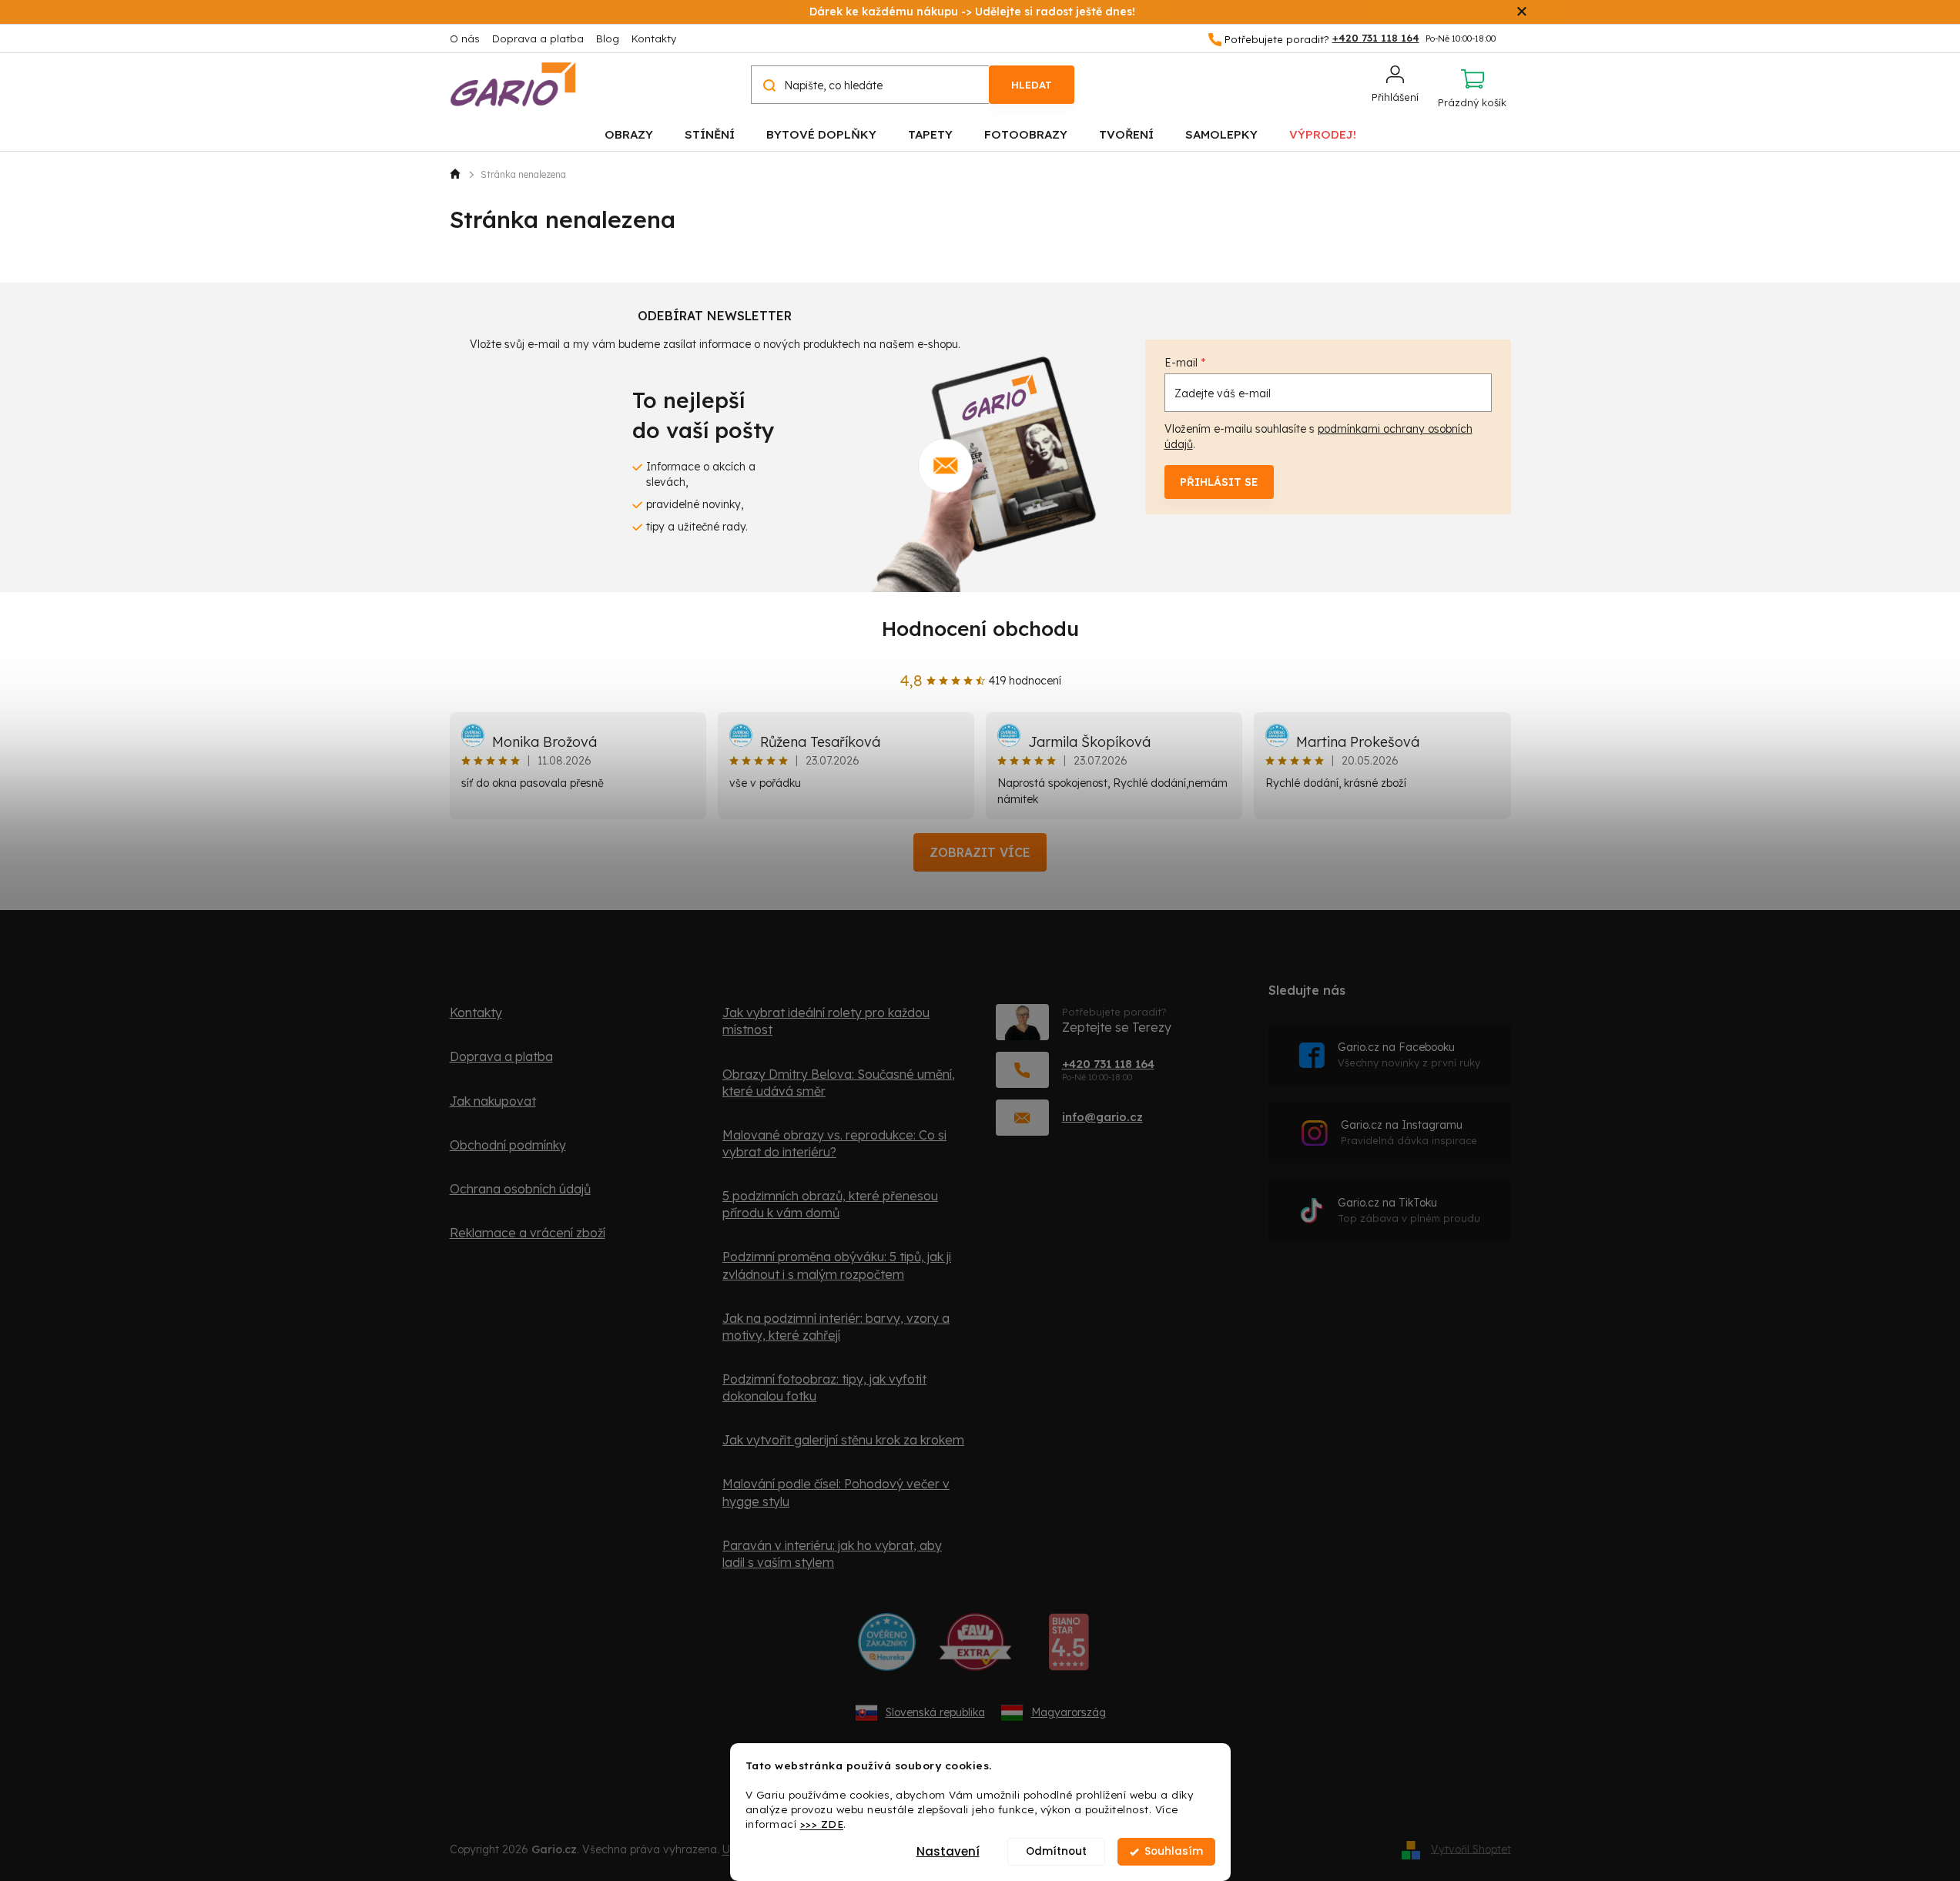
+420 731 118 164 (1108, 1064)
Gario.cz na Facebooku (1409, 1054)
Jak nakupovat (493, 1101)
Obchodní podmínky (508, 1145)
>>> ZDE (822, 1824)
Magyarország (1069, 1712)
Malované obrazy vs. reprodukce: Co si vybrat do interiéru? (834, 1143)
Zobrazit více (980, 852)
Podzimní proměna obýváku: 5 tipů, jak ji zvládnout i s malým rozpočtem (837, 1265)
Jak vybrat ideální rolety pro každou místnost (826, 1021)
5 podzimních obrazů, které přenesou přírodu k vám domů (830, 1204)
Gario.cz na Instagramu (1409, 1132)
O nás (465, 38)
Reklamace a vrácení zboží (528, 1233)
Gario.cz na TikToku (1409, 1210)
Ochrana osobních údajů (520, 1189)
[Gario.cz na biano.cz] (1069, 1648)
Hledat (1032, 85)
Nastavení (948, 1851)
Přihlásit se (1219, 482)
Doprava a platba (538, 38)
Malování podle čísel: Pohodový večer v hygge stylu (836, 1492)
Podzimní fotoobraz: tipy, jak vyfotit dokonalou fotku (824, 1387)
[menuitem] (629, 134)
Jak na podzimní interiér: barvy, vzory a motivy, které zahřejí (836, 1327)
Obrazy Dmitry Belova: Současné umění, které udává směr (839, 1083)
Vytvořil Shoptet (1471, 1849)
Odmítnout (1056, 1851)
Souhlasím (1174, 1851)
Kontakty (654, 38)
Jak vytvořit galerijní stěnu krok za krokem (843, 1440)
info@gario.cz (1102, 1117)
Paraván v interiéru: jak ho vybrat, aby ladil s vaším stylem (832, 1554)
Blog (608, 38)
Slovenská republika (935, 1712)
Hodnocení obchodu (980, 629)
